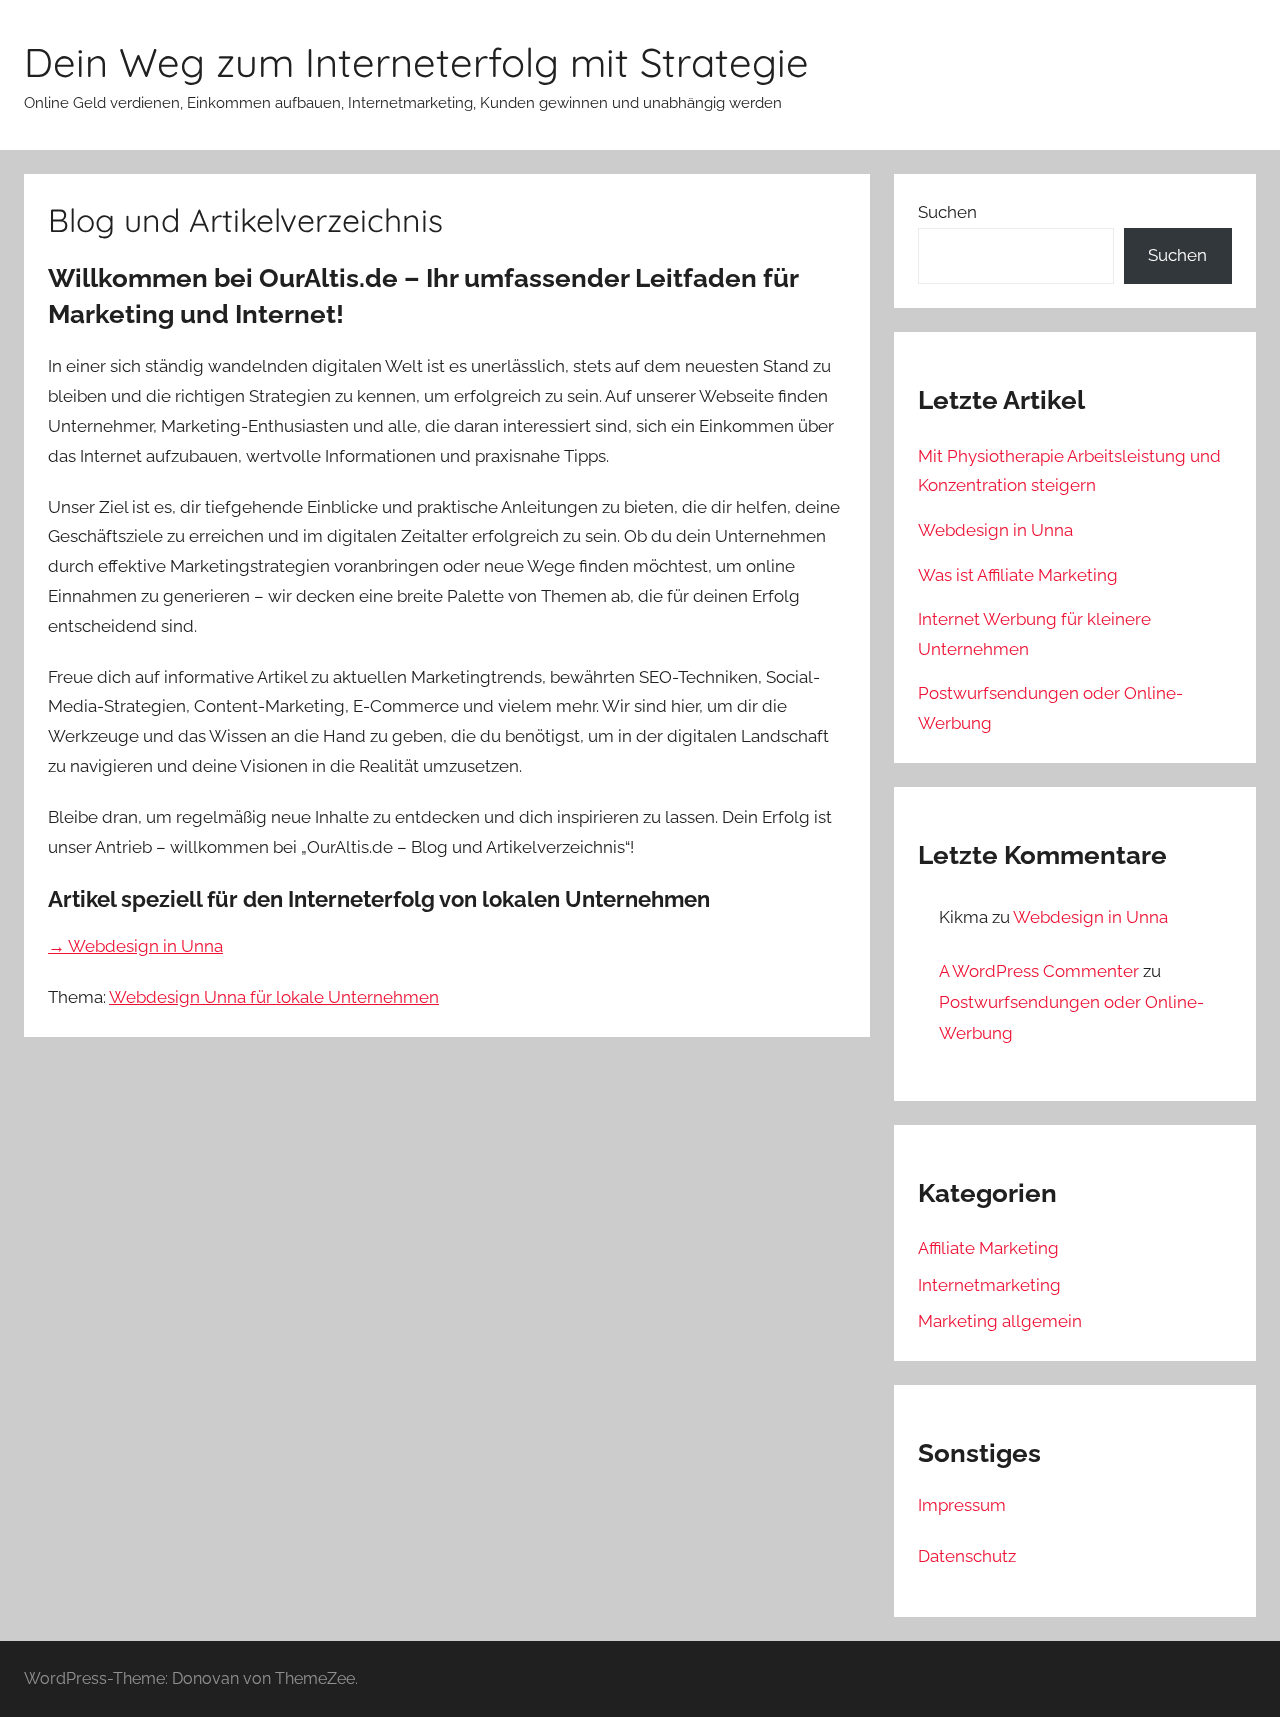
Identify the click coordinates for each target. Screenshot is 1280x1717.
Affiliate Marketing (988, 1248)
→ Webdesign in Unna (135, 946)
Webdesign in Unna (995, 530)
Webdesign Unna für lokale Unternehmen (274, 997)
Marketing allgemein (1000, 1321)
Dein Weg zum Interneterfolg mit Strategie (416, 62)
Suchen (947, 212)
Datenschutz (967, 1556)
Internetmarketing (989, 1285)
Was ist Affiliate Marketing (1018, 575)
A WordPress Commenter (1039, 971)
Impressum (962, 1505)
